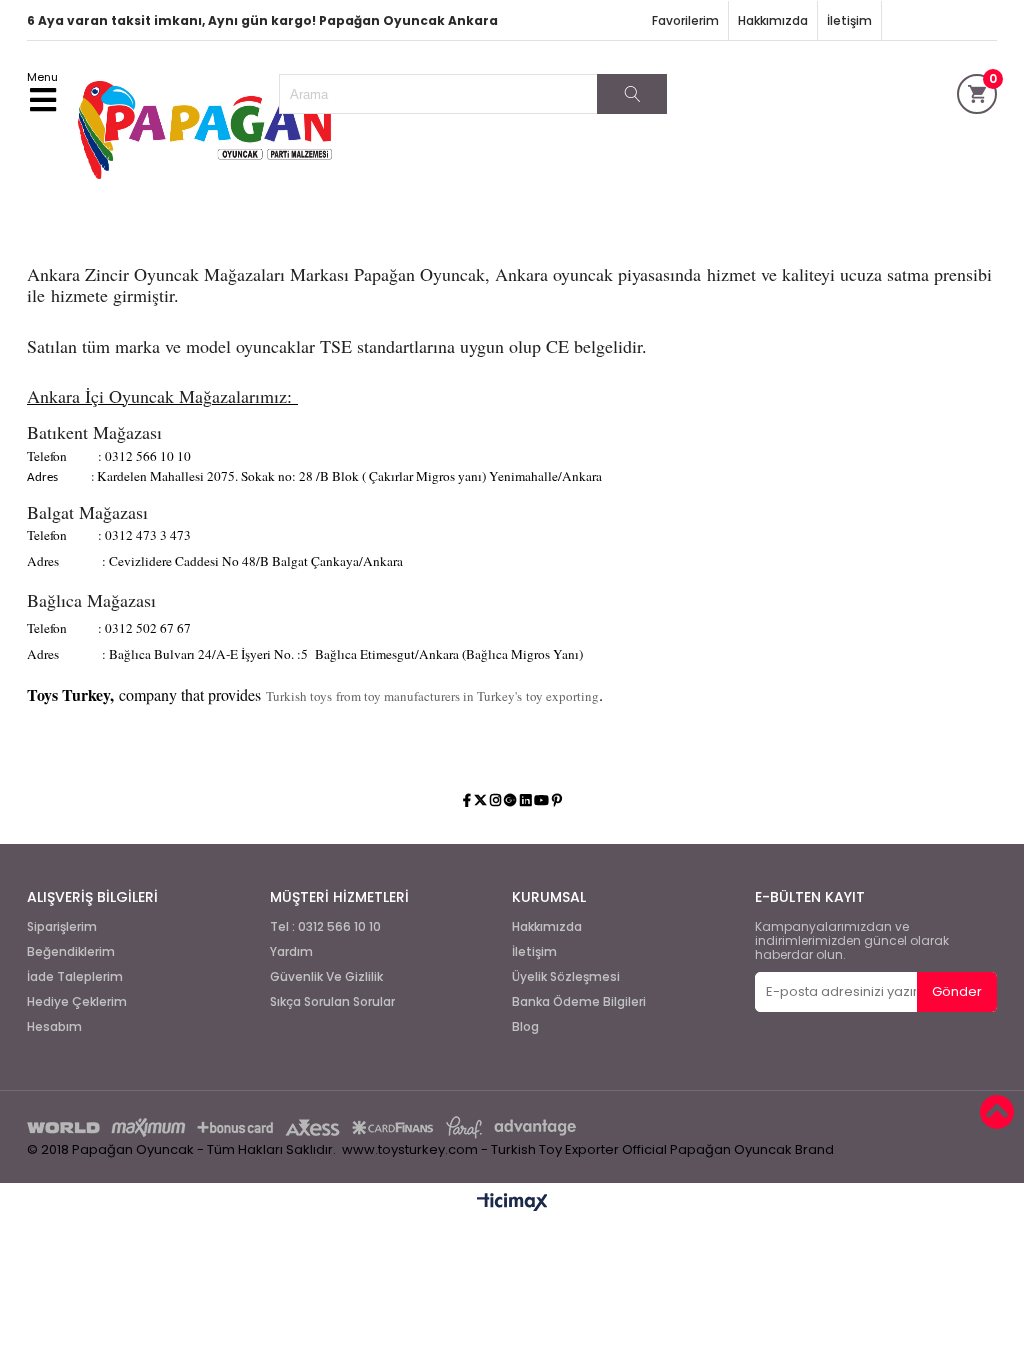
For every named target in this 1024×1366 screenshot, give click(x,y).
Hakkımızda (773, 20)
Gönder (957, 991)
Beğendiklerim (71, 952)
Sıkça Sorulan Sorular (332, 1002)
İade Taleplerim (75, 977)
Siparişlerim (62, 927)
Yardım (291, 952)
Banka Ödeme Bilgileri (579, 1002)
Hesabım (54, 1027)
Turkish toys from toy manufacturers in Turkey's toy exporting (432, 696)
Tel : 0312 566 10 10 (325, 927)
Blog (525, 1027)
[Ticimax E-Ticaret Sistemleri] (512, 1203)
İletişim (849, 20)
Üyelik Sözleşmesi (566, 977)
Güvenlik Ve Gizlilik (326, 977)
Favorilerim (685, 20)
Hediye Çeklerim (77, 1002)
